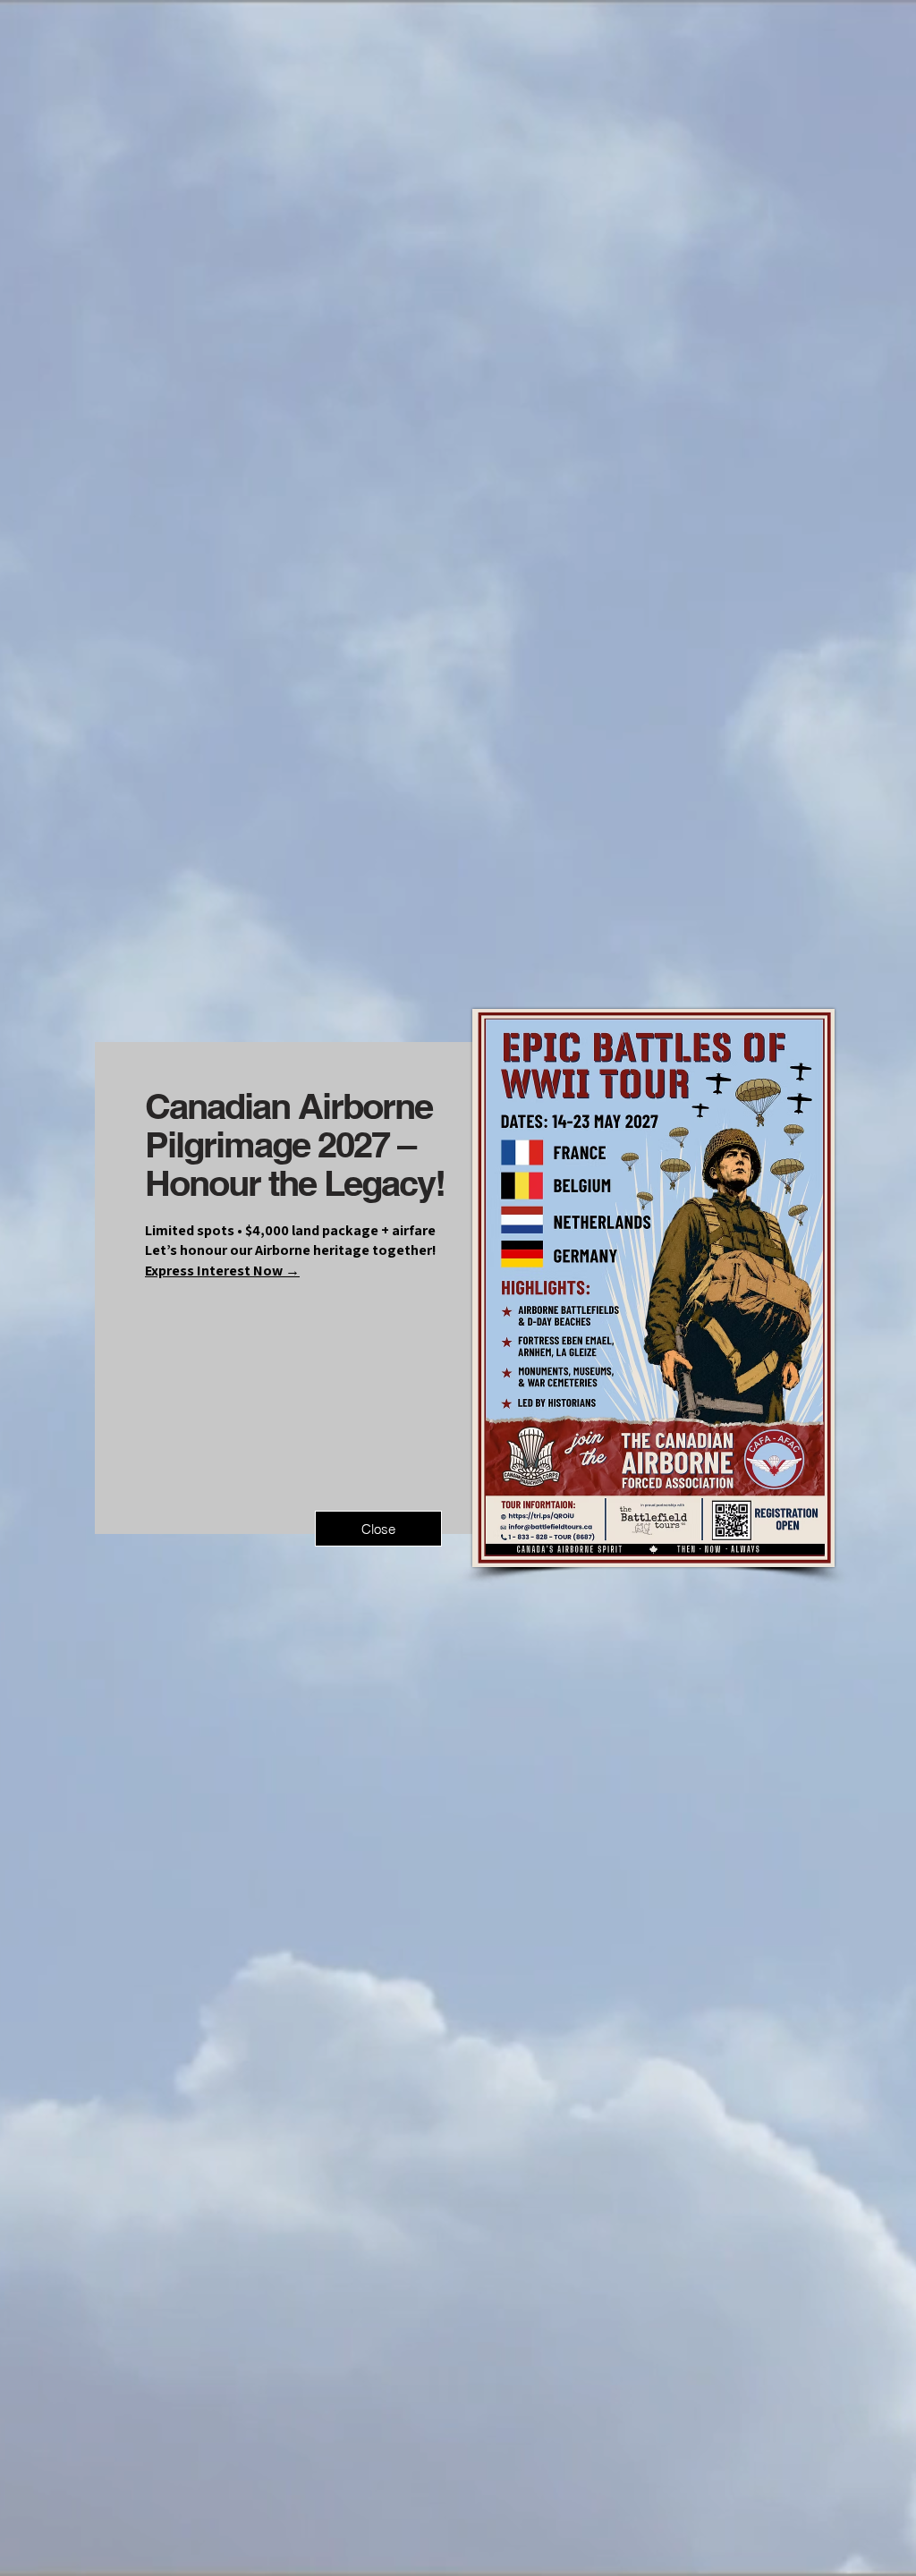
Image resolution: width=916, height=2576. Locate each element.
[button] (378, 1529)
